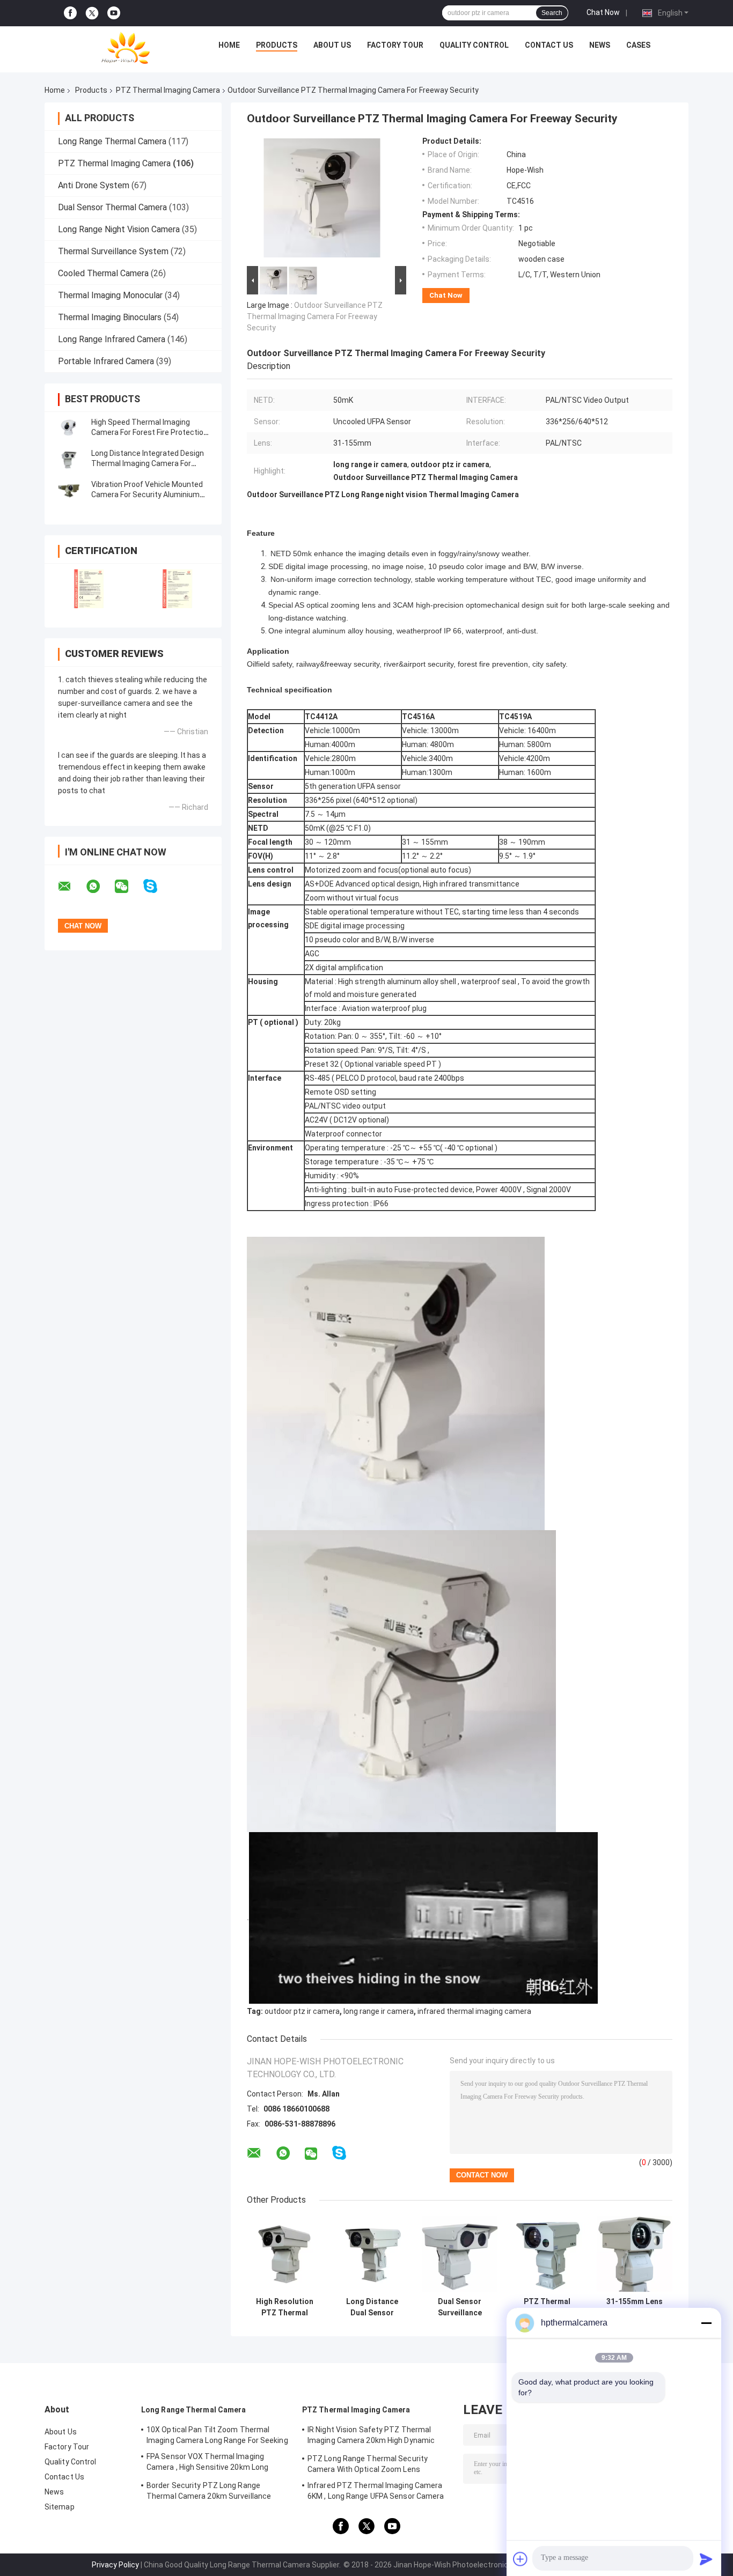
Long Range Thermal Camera (112, 141)
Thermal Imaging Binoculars (110, 317)
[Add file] (521, 2559)
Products (277, 45)
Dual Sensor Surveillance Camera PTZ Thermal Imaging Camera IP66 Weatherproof (460, 2307)
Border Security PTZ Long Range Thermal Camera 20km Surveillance (209, 2491)
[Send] (706, 2559)
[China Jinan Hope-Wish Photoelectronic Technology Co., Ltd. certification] (89, 589)
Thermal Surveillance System (113, 251)
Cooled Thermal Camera (103, 273)
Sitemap (60, 2507)
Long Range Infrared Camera (112, 339)
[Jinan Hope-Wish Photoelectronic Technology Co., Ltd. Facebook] (70, 13)
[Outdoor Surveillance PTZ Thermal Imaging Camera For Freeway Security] (322, 200)
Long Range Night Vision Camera (119, 229)
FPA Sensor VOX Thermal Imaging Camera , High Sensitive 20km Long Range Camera (207, 2463)
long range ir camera (379, 2011)
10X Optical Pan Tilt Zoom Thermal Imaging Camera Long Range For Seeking (217, 2435)
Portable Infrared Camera (106, 361)
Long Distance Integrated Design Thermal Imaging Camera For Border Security (148, 463)
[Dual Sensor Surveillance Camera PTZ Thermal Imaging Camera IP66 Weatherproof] (460, 2254)
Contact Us (549, 45)
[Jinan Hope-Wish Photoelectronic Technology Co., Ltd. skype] (157, 886)
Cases (638, 45)
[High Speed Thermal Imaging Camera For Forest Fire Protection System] (69, 427)
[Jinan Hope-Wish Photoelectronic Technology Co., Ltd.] (126, 48)
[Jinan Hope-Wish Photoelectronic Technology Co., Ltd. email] (71, 887)
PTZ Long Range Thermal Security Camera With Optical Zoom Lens (368, 2464)
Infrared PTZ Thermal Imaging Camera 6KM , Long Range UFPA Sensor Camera (376, 2491)
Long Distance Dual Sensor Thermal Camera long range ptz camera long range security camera (372, 2307)
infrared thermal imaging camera (474, 2011)
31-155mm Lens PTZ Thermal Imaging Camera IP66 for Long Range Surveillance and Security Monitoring (635, 2307)
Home (229, 45)
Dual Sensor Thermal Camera (112, 207)
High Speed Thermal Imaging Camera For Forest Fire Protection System (149, 432)
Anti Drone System (94, 185)
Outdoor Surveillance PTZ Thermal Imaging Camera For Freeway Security (315, 316)
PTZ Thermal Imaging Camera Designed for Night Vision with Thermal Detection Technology (547, 2307)
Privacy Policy (115, 2565)
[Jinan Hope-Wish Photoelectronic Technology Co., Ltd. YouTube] (114, 13)
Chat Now (603, 12)
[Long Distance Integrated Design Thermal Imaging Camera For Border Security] (69, 459)
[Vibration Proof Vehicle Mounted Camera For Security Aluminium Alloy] (69, 490)
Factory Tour (395, 45)
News (600, 45)
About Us (332, 45)
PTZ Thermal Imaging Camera (168, 90)
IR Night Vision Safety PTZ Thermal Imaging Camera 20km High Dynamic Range (371, 2437)
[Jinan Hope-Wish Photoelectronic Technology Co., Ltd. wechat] (128, 887)
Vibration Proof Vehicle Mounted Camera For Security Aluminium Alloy (147, 494)
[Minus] (706, 2323)
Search (552, 13)
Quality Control (474, 45)
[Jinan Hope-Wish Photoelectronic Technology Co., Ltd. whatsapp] (100, 887)
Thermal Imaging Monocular (110, 295)
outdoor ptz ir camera (302, 2011)
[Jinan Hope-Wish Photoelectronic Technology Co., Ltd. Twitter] (92, 13)
